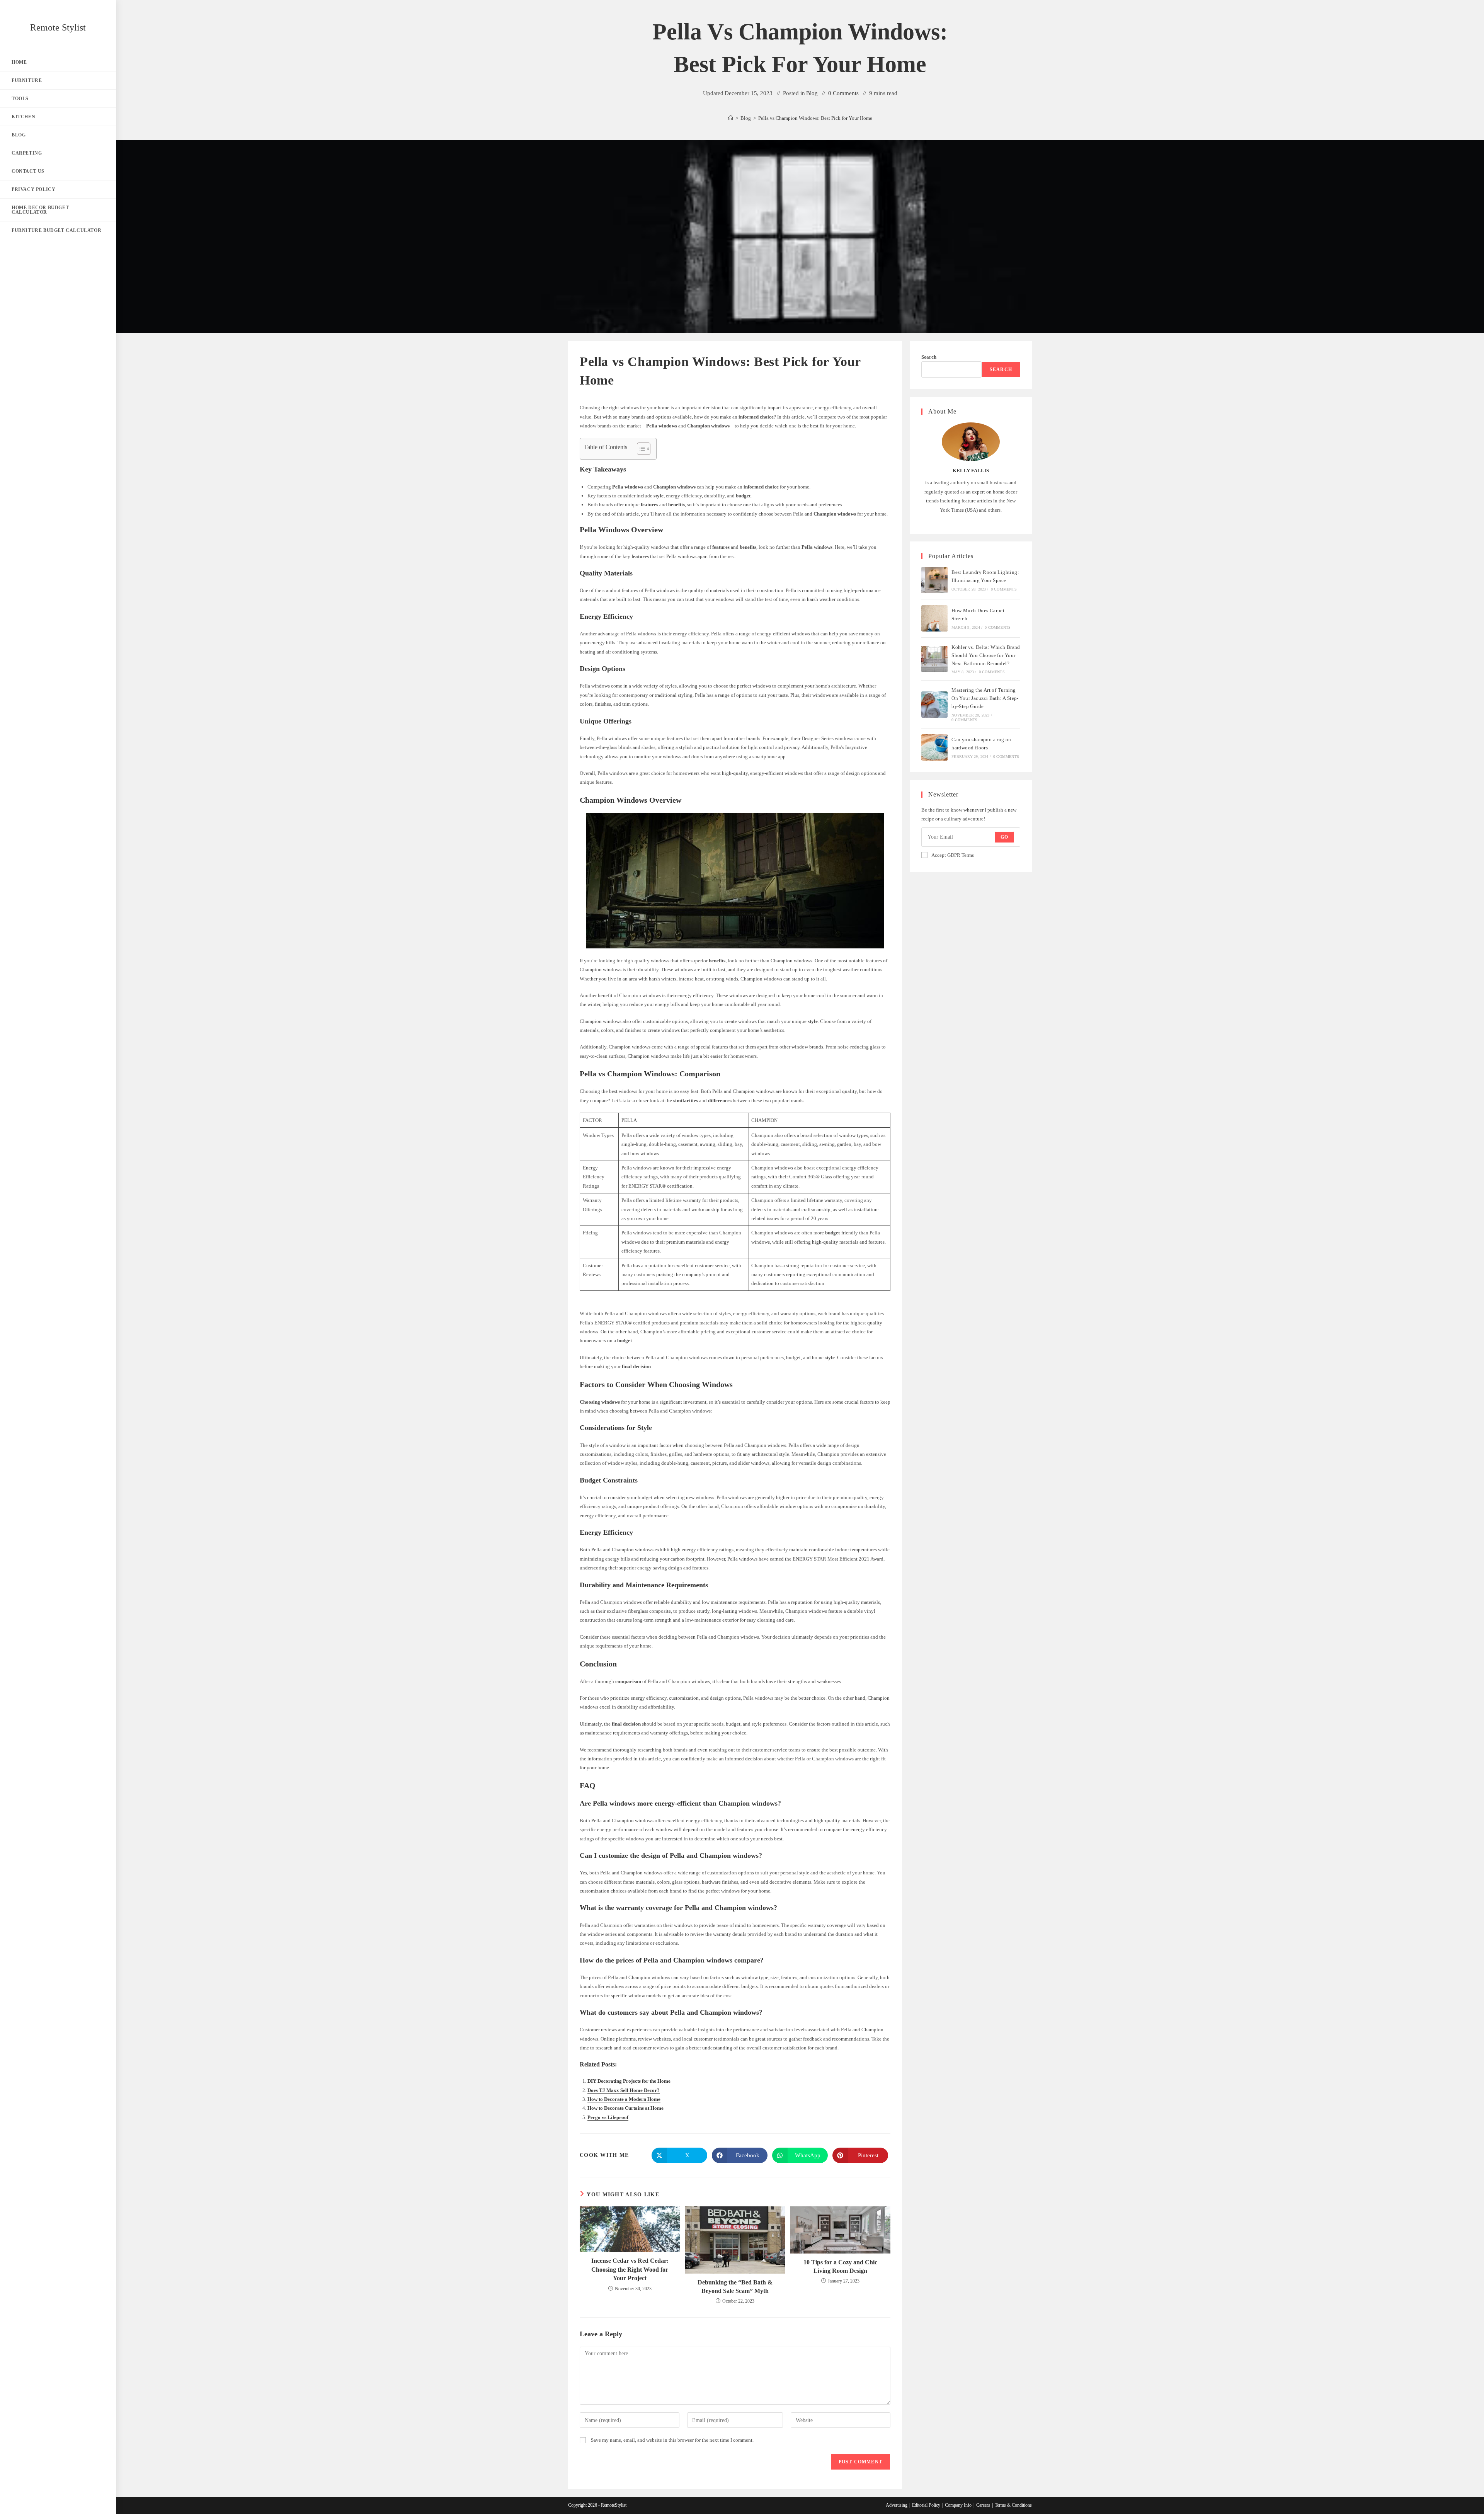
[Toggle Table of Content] (640, 449)
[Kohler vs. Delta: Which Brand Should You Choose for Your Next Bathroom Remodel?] (934, 659)
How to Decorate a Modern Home (624, 2099)
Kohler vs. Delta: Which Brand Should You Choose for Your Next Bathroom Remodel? (986, 655)
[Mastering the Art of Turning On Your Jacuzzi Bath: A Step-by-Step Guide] (934, 705)
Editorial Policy (926, 2505)
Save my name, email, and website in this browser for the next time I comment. (672, 2440)
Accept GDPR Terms (953, 855)
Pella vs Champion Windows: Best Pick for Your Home (815, 118)
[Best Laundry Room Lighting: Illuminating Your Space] (934, 580)
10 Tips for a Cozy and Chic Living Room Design (840, 2266)
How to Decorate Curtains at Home (625, 2108)
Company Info (958, 2505)
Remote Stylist (58, 27)
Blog (812, 93)
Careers (983, 2505)
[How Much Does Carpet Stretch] (934, 618)
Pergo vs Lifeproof (608, 2117)
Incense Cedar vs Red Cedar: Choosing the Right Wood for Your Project (630, 2269)
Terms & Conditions (1013, 2505)
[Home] (731, 118)
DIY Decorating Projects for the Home (629, 2081)
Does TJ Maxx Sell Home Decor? (624, 2090)
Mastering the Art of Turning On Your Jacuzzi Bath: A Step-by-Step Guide (985, 698)
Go (1004, 837)
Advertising (897, 2505)
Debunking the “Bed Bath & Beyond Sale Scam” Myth (735, 2287)
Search (929, 357)
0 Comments (843, 93)
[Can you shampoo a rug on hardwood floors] (934, 747)
